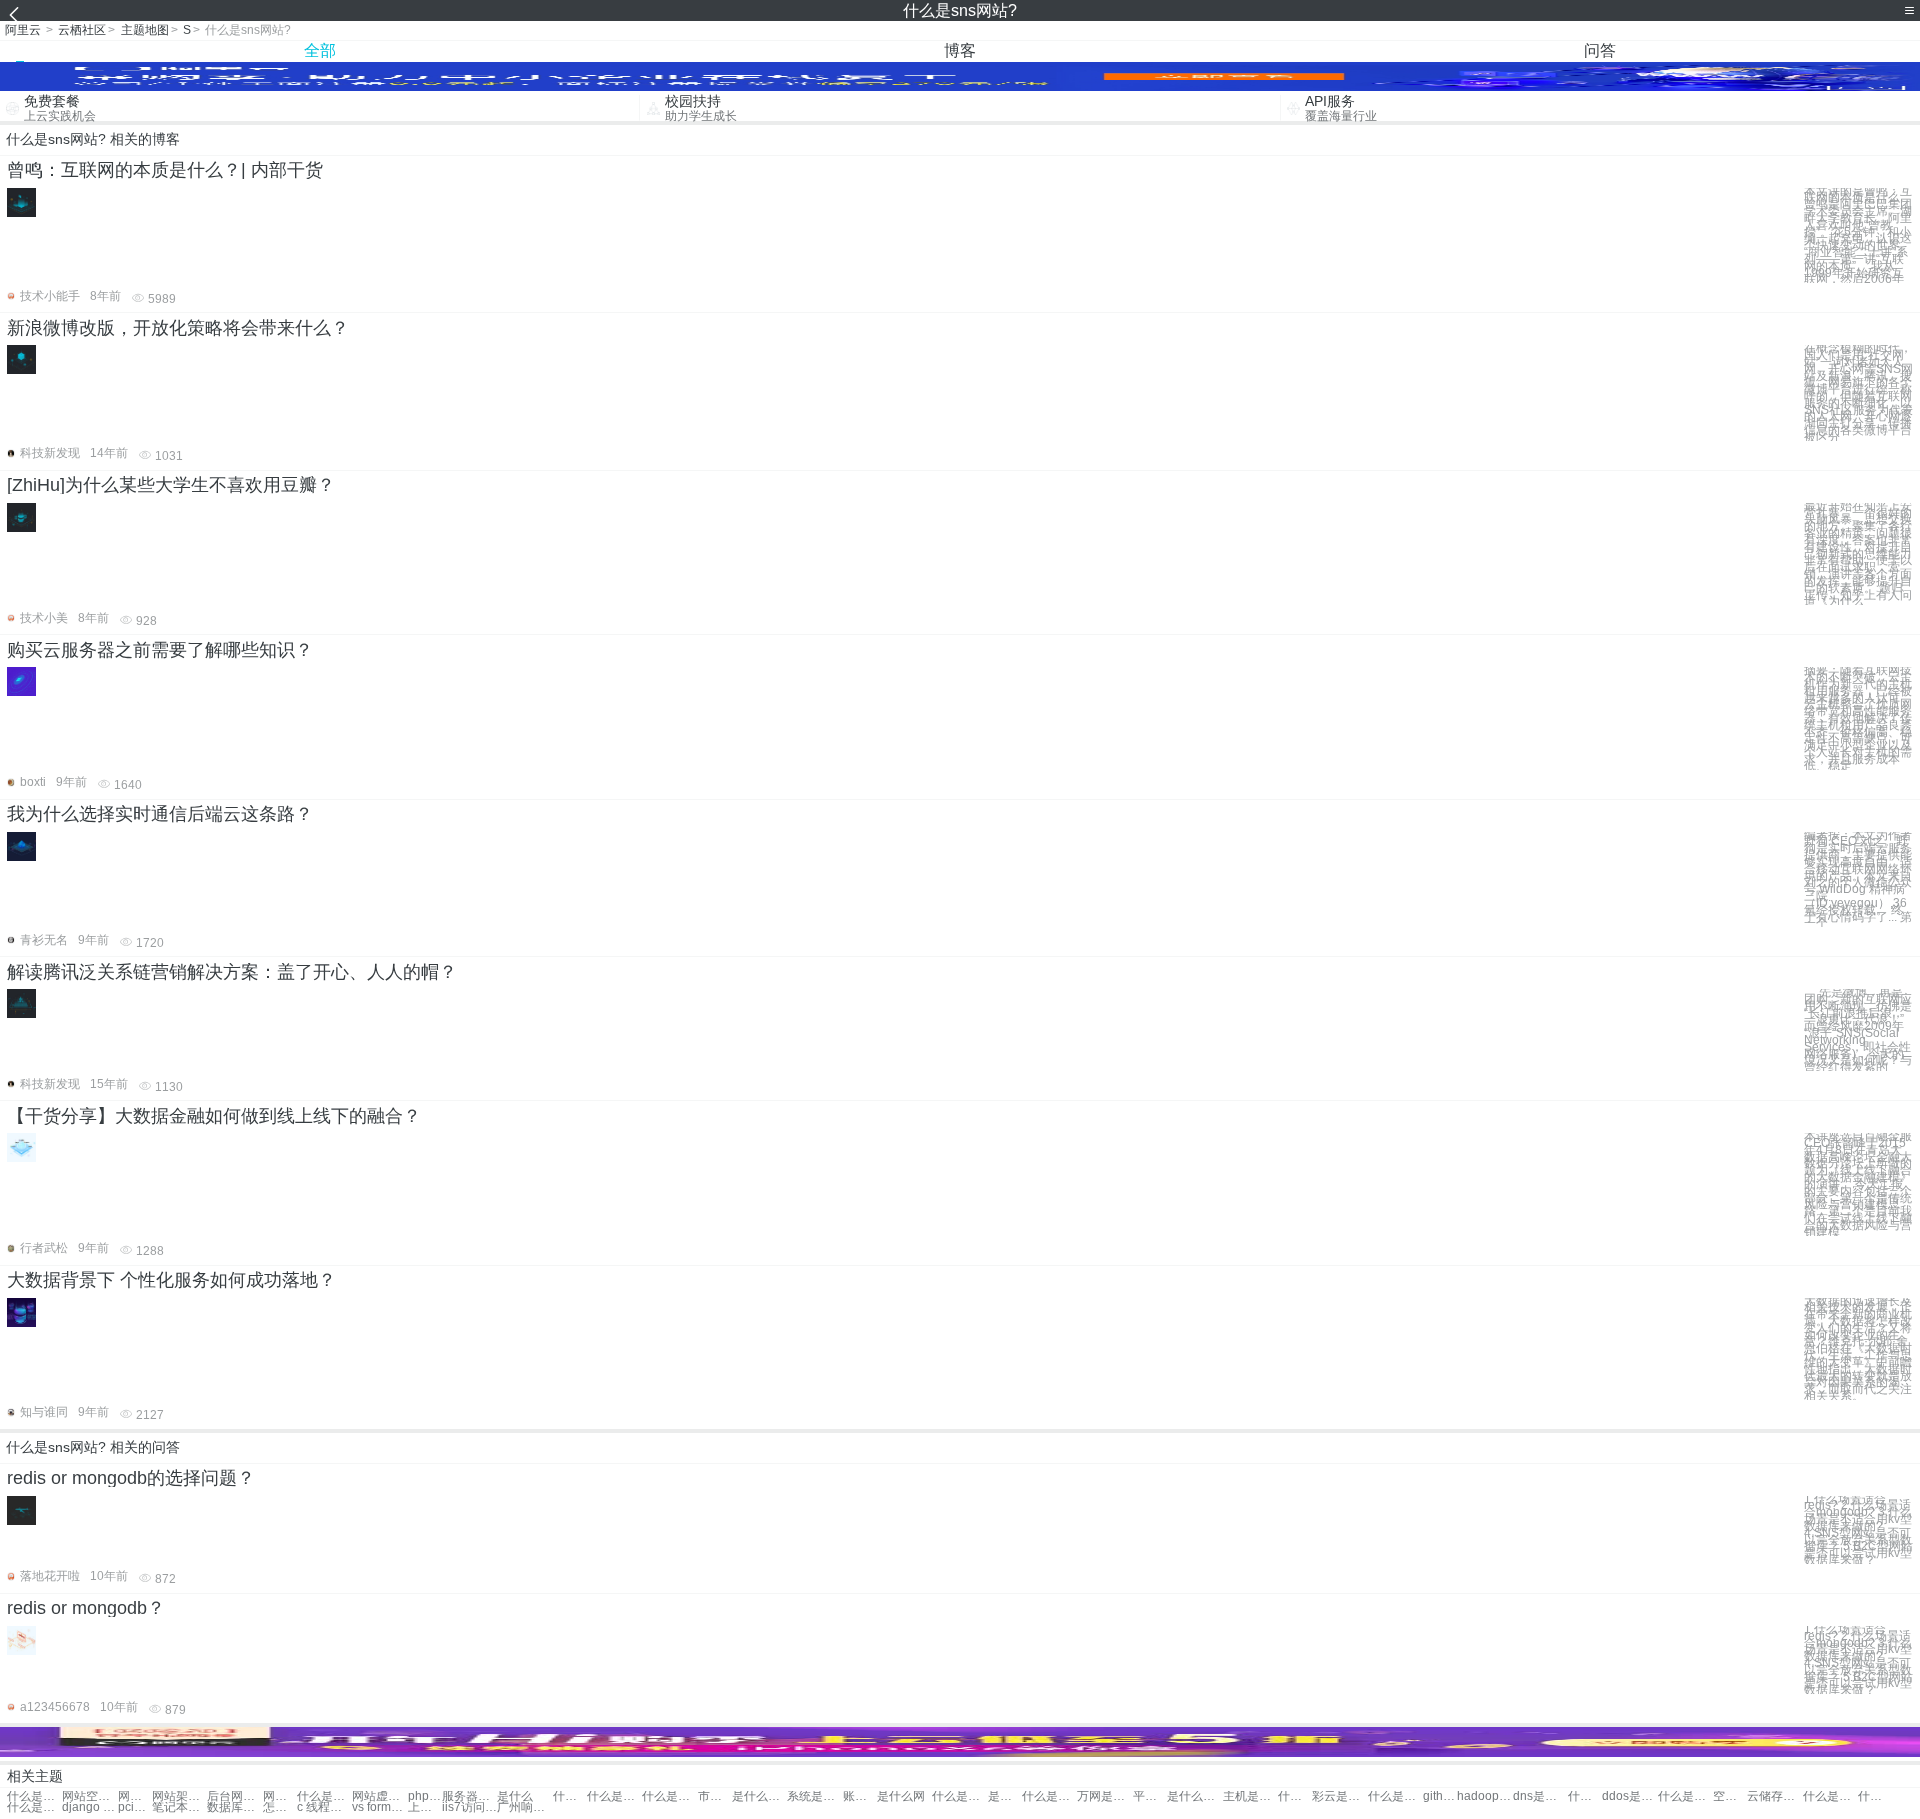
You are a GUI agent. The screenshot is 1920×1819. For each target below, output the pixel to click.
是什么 (515, 1796)
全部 (320, 50)
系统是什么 (814, 1796)
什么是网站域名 (34, 1796)
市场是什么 (715, 1796)
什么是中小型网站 (324, 1796)
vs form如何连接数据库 (379, 1807)
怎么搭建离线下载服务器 (280, 1807)
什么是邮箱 (1049, 1796)
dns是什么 (1540, 1796)
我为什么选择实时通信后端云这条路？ (160, 814)
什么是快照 (1295, 1796)
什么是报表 (669, 1796)
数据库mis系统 (234, 1807)
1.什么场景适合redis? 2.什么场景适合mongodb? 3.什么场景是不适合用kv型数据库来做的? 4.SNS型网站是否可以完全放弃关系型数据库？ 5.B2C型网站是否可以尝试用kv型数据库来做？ (1858, 1530)
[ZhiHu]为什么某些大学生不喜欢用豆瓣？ (171, 485)
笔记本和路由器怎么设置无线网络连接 (179, 1807)
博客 (960, 50)
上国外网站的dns (425, 1807)
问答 (1600, 50)
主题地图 (145, 30)
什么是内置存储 (1875, 1796)
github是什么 (1440, 1796)
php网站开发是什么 (425, 1796)
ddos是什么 (1629, 1796)
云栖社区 (82, 30)
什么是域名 (570, 1796)
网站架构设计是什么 (179, 1796)
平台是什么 (1150, 1796)
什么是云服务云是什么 (1395, 1796)
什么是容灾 (614, 1796)
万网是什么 (1104, 1796)
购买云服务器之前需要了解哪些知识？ (160, 650)
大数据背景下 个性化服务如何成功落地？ (171, 1280)
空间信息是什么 (1730, 1796)
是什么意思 (1194, 1796)
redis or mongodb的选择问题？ (131, 1478)
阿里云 (23, 30)
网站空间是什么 (89, 1796)
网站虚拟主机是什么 (379, 1796)
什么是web (1585, 1796)
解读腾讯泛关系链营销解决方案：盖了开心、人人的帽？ (232, 972)
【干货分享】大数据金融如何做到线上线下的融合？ (214, 1116)
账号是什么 (860, 1796)
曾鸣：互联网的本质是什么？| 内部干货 (165, 170)
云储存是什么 (1774, 1796)
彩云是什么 (1339, 1796)
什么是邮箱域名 (1685, 1796)
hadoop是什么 (1484, 1796)
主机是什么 (1250, 1796)
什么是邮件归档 (34, 1807)
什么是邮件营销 (1830, 1796)
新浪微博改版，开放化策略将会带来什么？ (178, 328)
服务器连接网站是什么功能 (469, 1796)
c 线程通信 (324, 1807)
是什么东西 (1005, 1796)
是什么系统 (759, 1796)
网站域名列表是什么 (135, 1796)
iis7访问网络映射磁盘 (469, 1807)
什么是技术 (959, 1796)
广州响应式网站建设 (524, 1807)
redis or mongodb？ (86, 1608)
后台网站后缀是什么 (234, 1796)
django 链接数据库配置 (89, 1807)
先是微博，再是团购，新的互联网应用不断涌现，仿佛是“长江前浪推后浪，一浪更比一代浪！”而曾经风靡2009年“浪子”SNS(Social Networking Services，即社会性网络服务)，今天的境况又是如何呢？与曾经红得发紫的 (1858, 1030)
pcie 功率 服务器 (135, 1807)
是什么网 (901, 1796)
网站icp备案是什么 (280, 1796)
